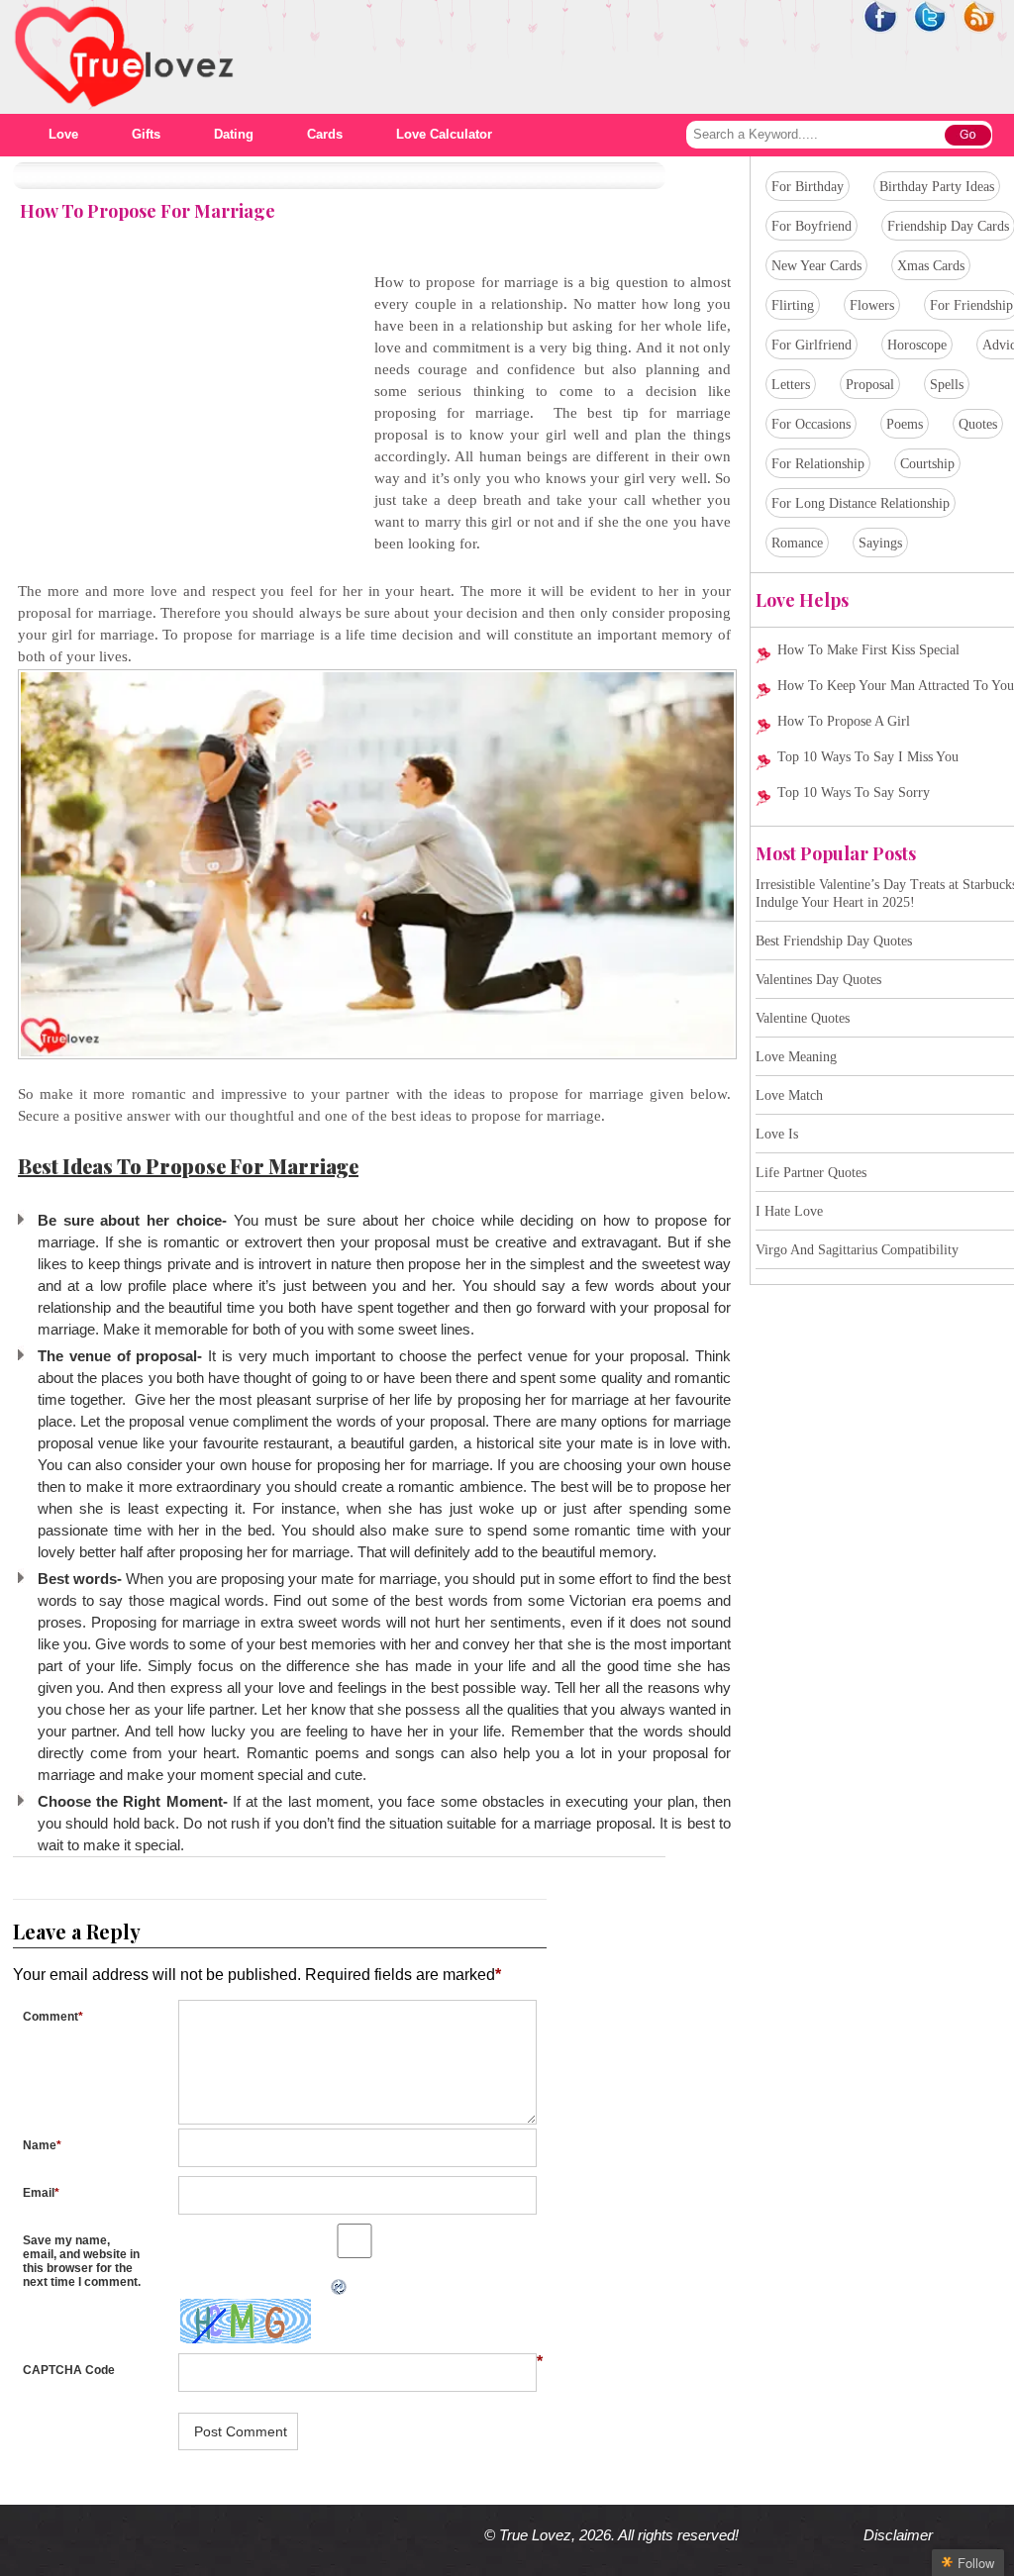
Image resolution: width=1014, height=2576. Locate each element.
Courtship (927, 464)
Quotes (978, 424)
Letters (791, 385)
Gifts (146, 134)
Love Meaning (796, 1057)
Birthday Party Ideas (937, 187)
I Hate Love (789, 1211)
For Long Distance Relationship (861, 503)
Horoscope (917, 345)
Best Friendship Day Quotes (834, 941)
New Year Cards (816, 266)
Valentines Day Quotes (818, 980)
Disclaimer (898, 2535)
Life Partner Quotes (811, 1173)
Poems (905, 424)
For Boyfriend (811, 226)
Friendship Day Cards (948, 226)
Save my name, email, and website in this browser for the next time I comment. (82, 2261)
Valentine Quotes (803, 1018)
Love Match (789, 1095)
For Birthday (808, 187)
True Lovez (535, 2535)
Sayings (880, 543)
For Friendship (971, 305)
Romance (797, 543)
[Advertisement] (184, 410)
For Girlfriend (811, 345)
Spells (947, 385)
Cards (325, 134)
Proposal (870, 385)
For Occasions (811, 424)
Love (63, 134)
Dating (234, 134)
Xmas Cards (931, 266)
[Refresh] (172, 2287)
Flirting (793, 305)
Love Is (777, 1134)
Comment (53, 2017)
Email (41, 2193)
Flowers (872, 305)
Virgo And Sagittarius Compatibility (857, 1250)
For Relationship (818, 464)
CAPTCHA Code (69, 2370)
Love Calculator (444, 134)
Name (42, 2145)
